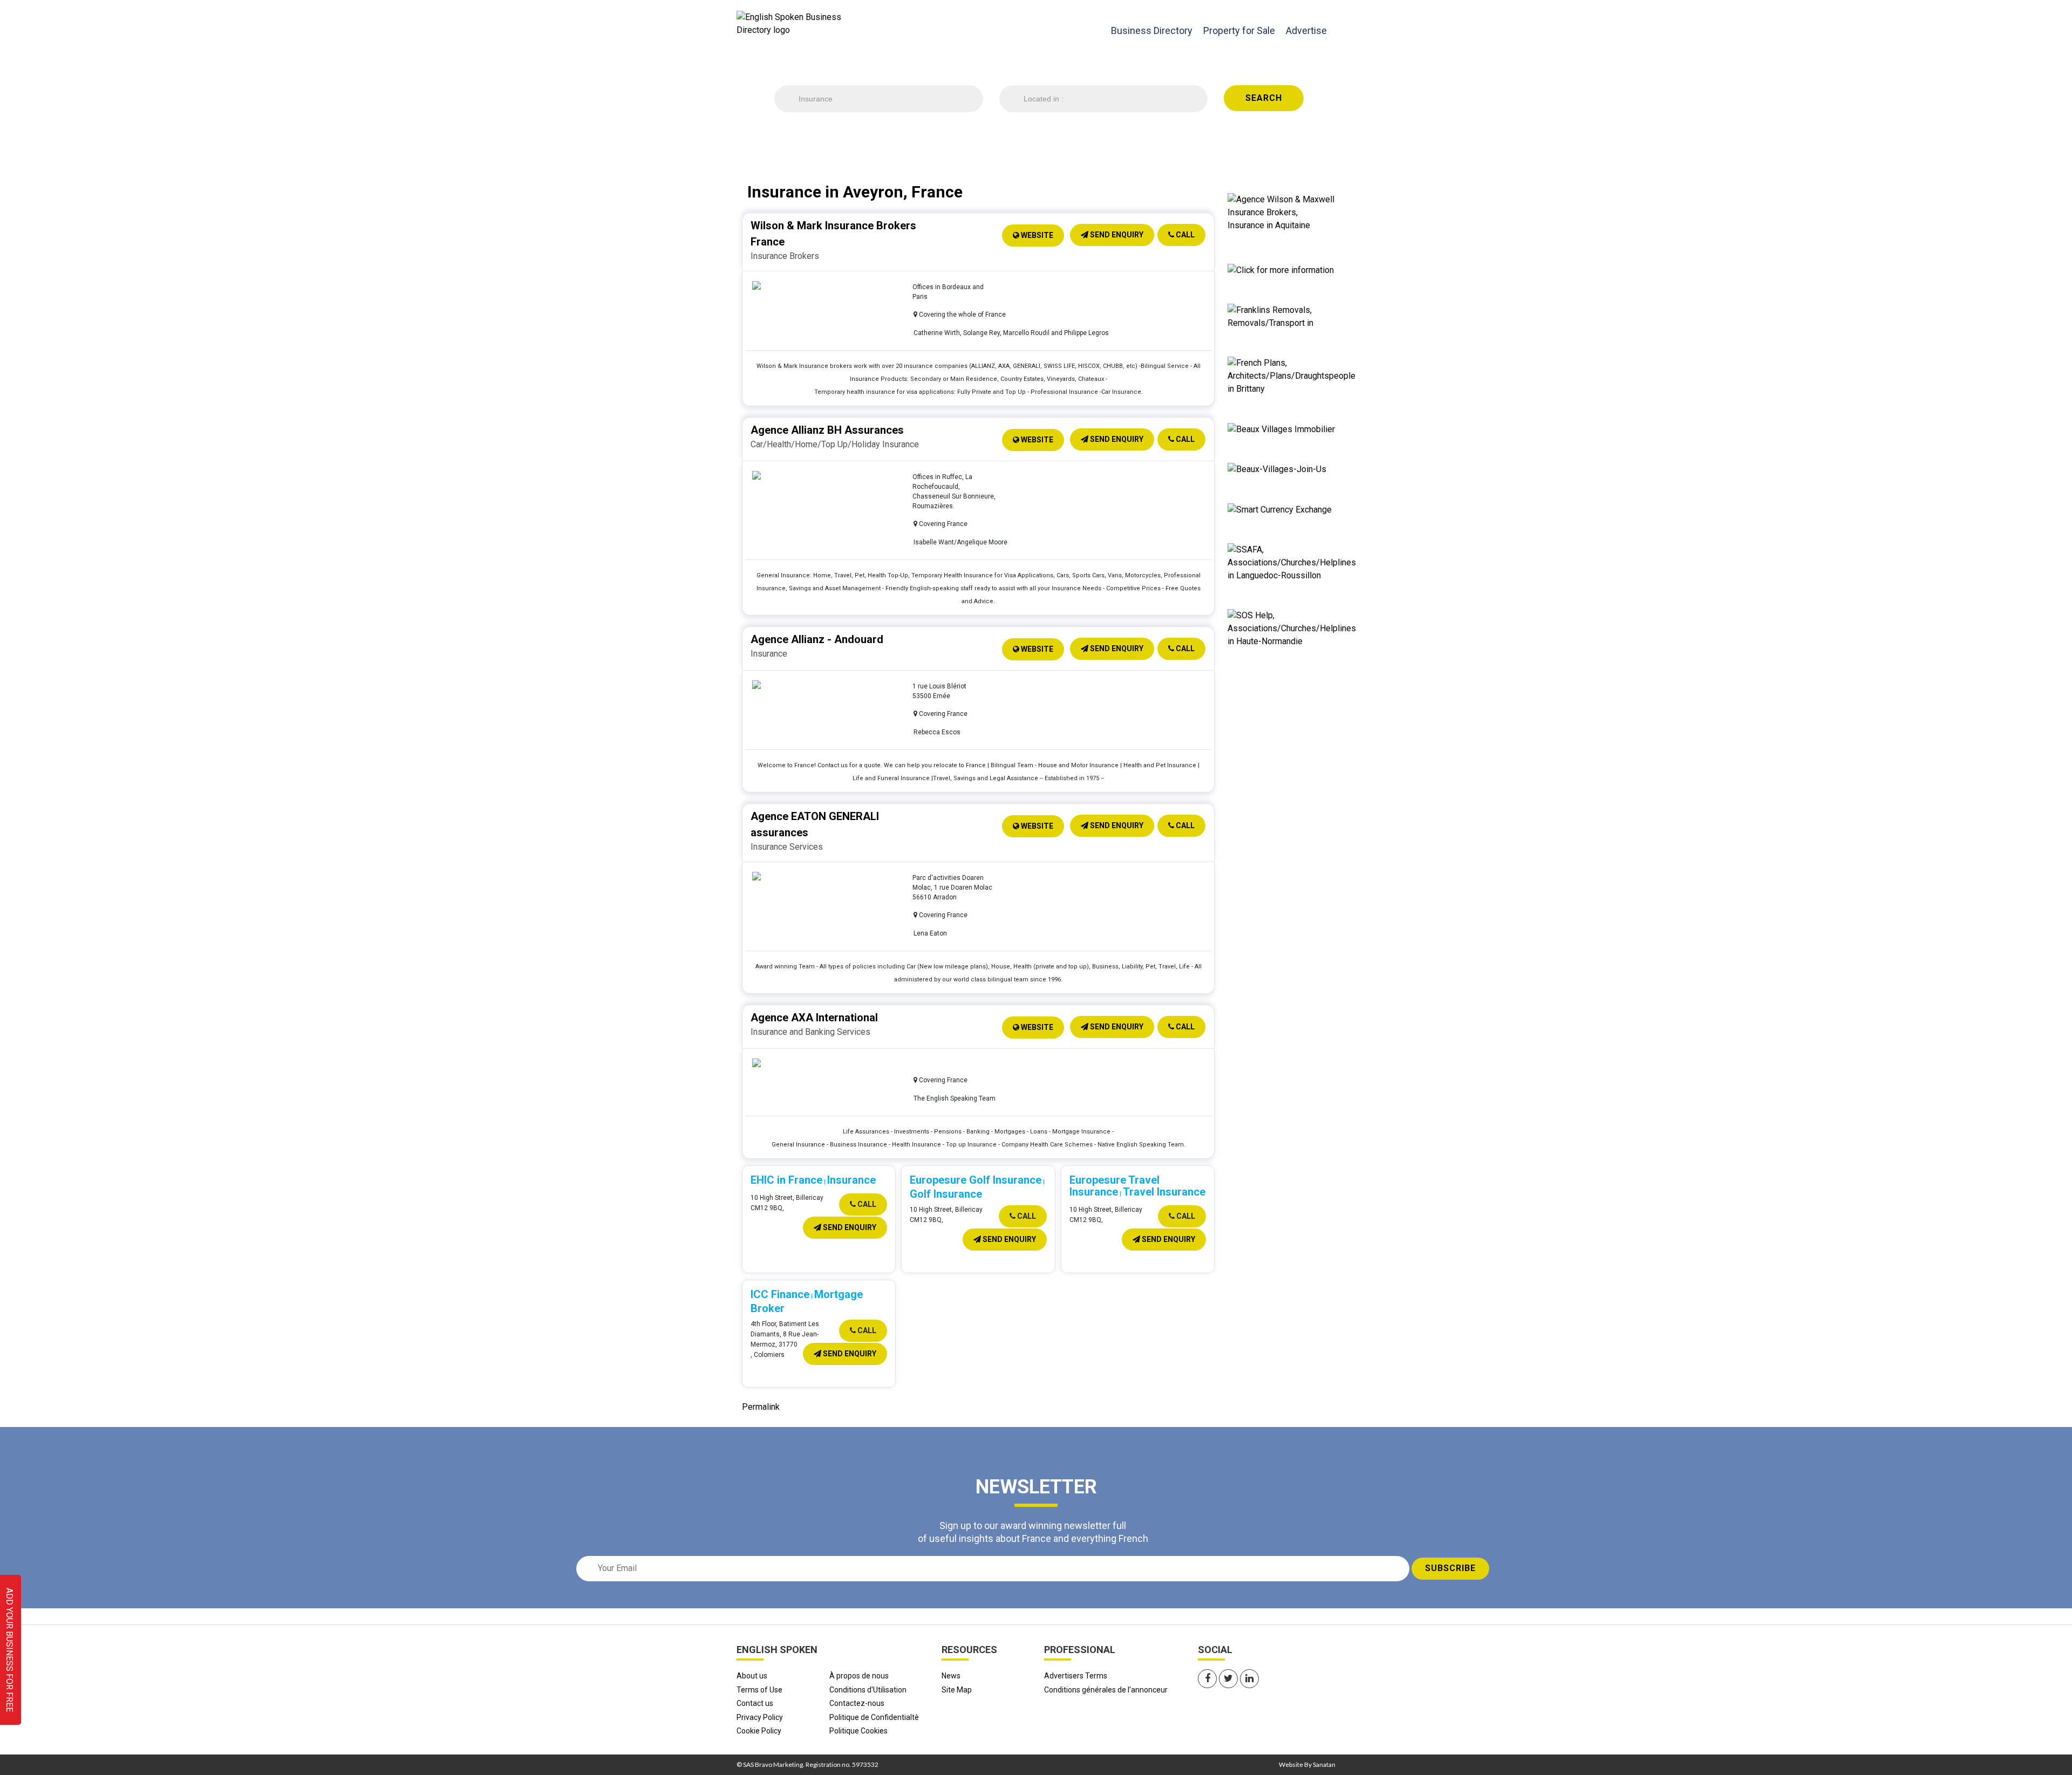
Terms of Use (759, 1690)
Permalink (761, 1407)
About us (752, 1676)
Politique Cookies (858, 1731)
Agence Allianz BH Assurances (827, 430)
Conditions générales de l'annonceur (1106, 1690)
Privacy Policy (760, 1717)
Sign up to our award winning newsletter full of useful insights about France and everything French (1033, 1532)
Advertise (1306, 30)
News (951, 1676)
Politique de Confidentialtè (874, 1717)
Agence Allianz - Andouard (817, 639)
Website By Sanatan (1307, 1764)
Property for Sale (1239, 30)
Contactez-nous (857, 1703)
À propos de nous (859, 1676)
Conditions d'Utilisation (868, 1690)
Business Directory (1152, 30)
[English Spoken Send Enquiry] (1292, 562)
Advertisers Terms (1076, 1676)
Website (1036, 235)
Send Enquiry (1116, 235)
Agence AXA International (814, 1018)
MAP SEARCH (1080, 140)
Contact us (755, 1703)
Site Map (957, 1690)
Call (1184, 235)
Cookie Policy (759, 1731)
